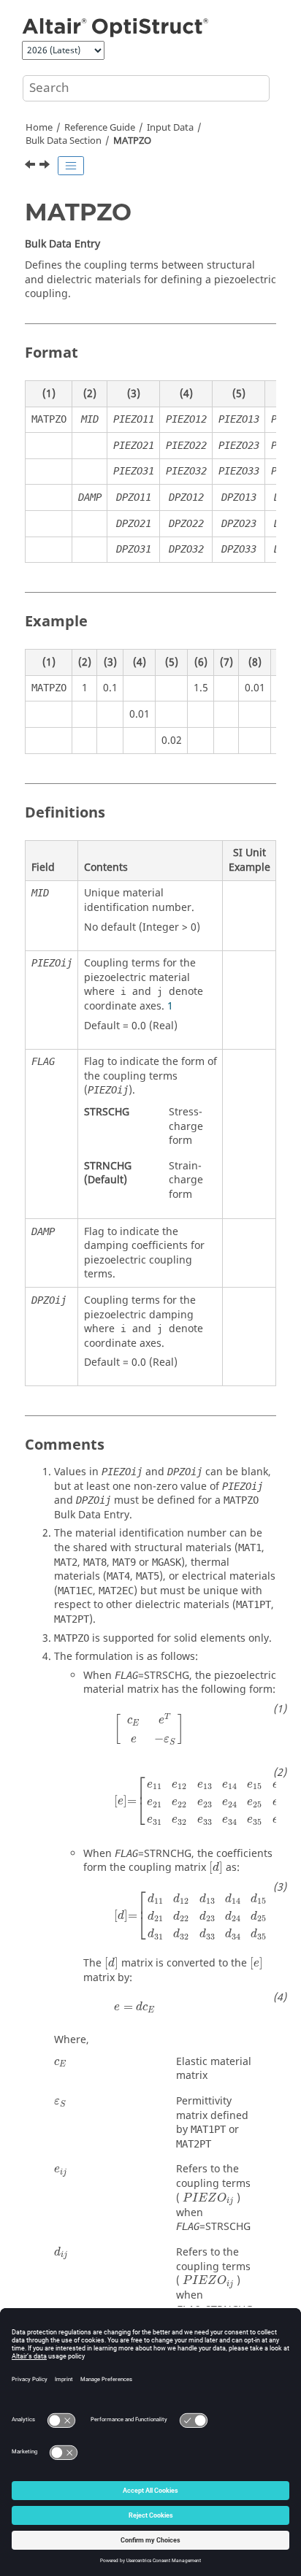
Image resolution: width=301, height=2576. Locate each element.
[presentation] (149, 1729)
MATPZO (132, 141)
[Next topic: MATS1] (46, 166)
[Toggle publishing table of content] (71, 166)
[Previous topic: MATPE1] (31, 166)
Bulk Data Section (64, 141)
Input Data (170, 128)
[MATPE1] (31, 166)
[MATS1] (46, 166)
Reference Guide (100, 128)
